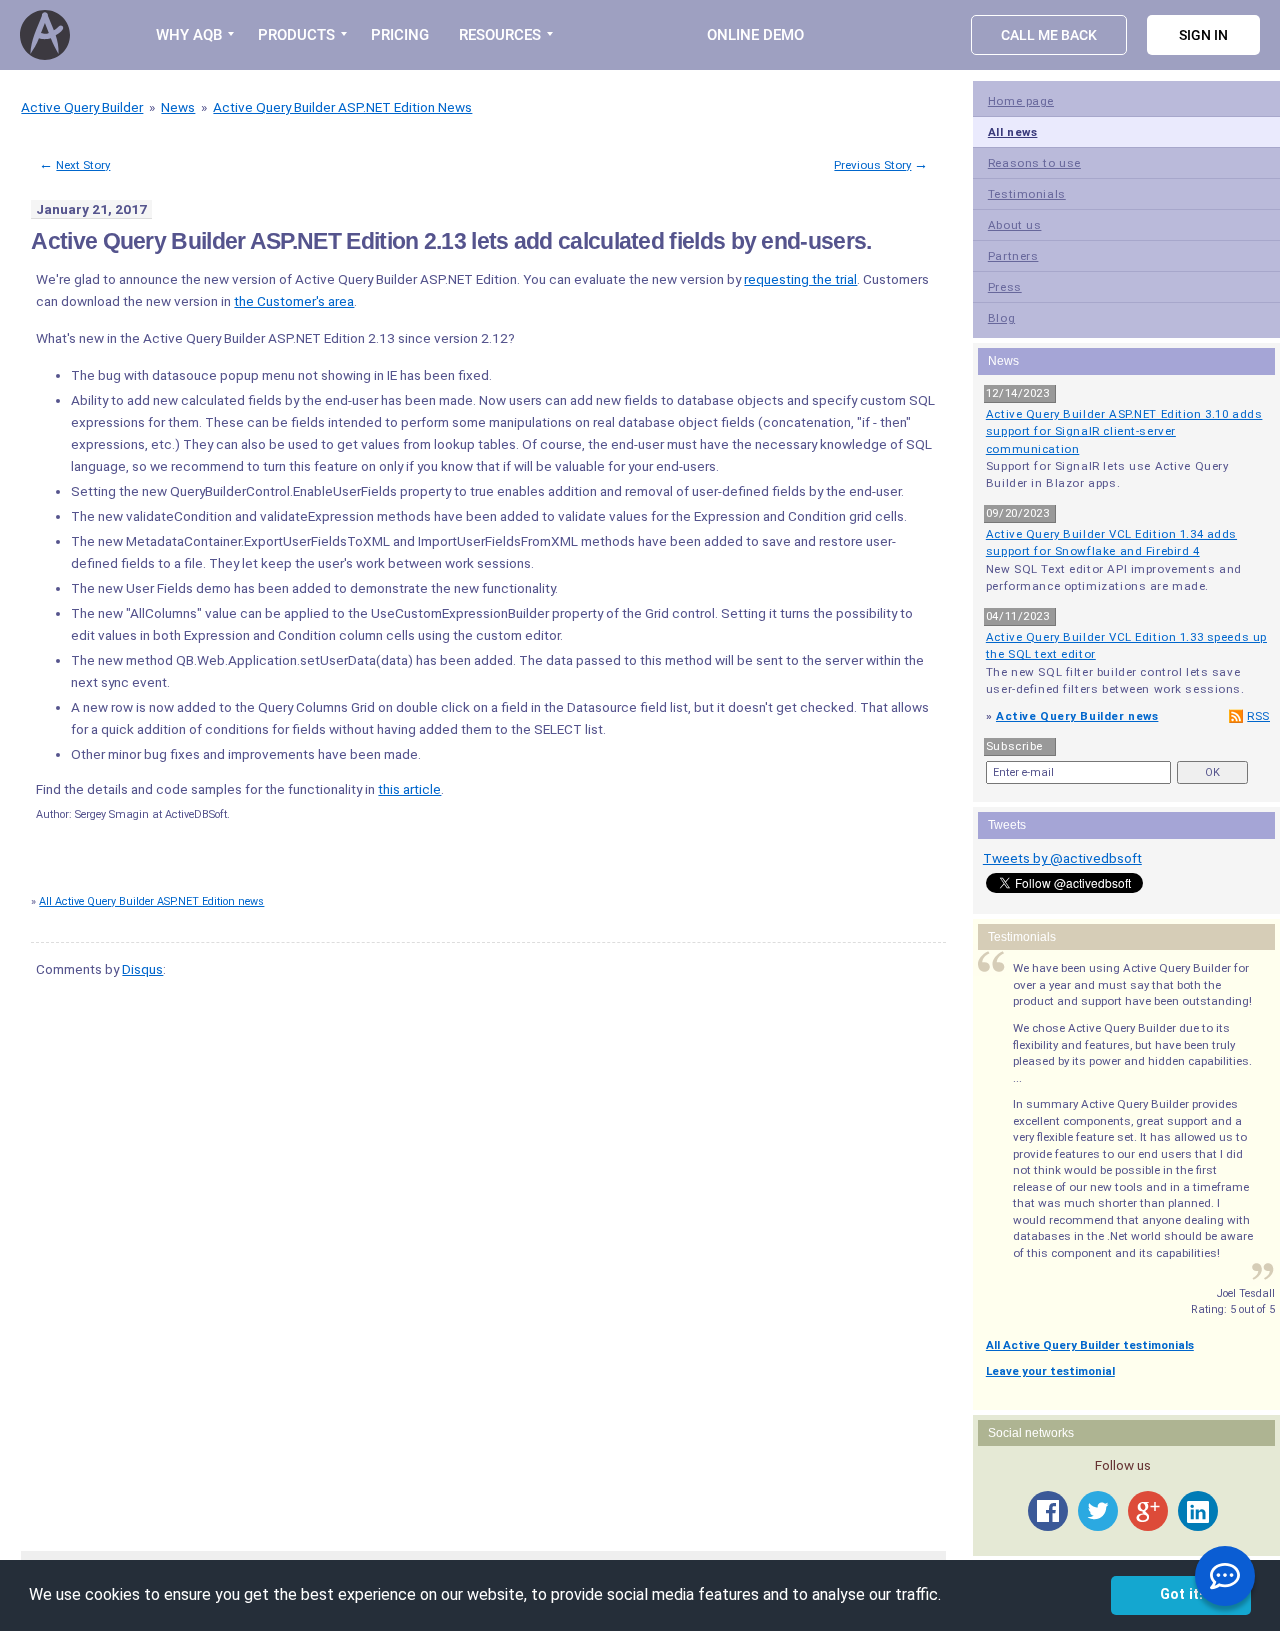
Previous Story (872, 165)
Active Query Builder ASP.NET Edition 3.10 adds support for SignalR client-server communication (1124, 431)
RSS (1258, 716)
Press (1005, 287)
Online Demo (755, 35)
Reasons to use (1034, 163)
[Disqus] (483, 1245)
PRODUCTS (296, 35)
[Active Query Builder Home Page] (48, 35)
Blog (1001, 318)
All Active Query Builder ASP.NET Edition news (151, 901)
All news (1013, 132)
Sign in (1203, 35)
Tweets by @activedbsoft (1062, 858)
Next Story (83, 165)
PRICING (400, 35)
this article (409, 789)
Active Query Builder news (1077, 716)
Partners (1013, 256)
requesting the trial (800, 279)
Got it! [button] (1181, 1594)
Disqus (142, 969)
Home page (1021, 101)
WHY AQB (189, 35)
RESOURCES (500, 35)
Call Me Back (1049, 35)
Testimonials (1027, 194)
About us (1015, 225)
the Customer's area (294, 301)
